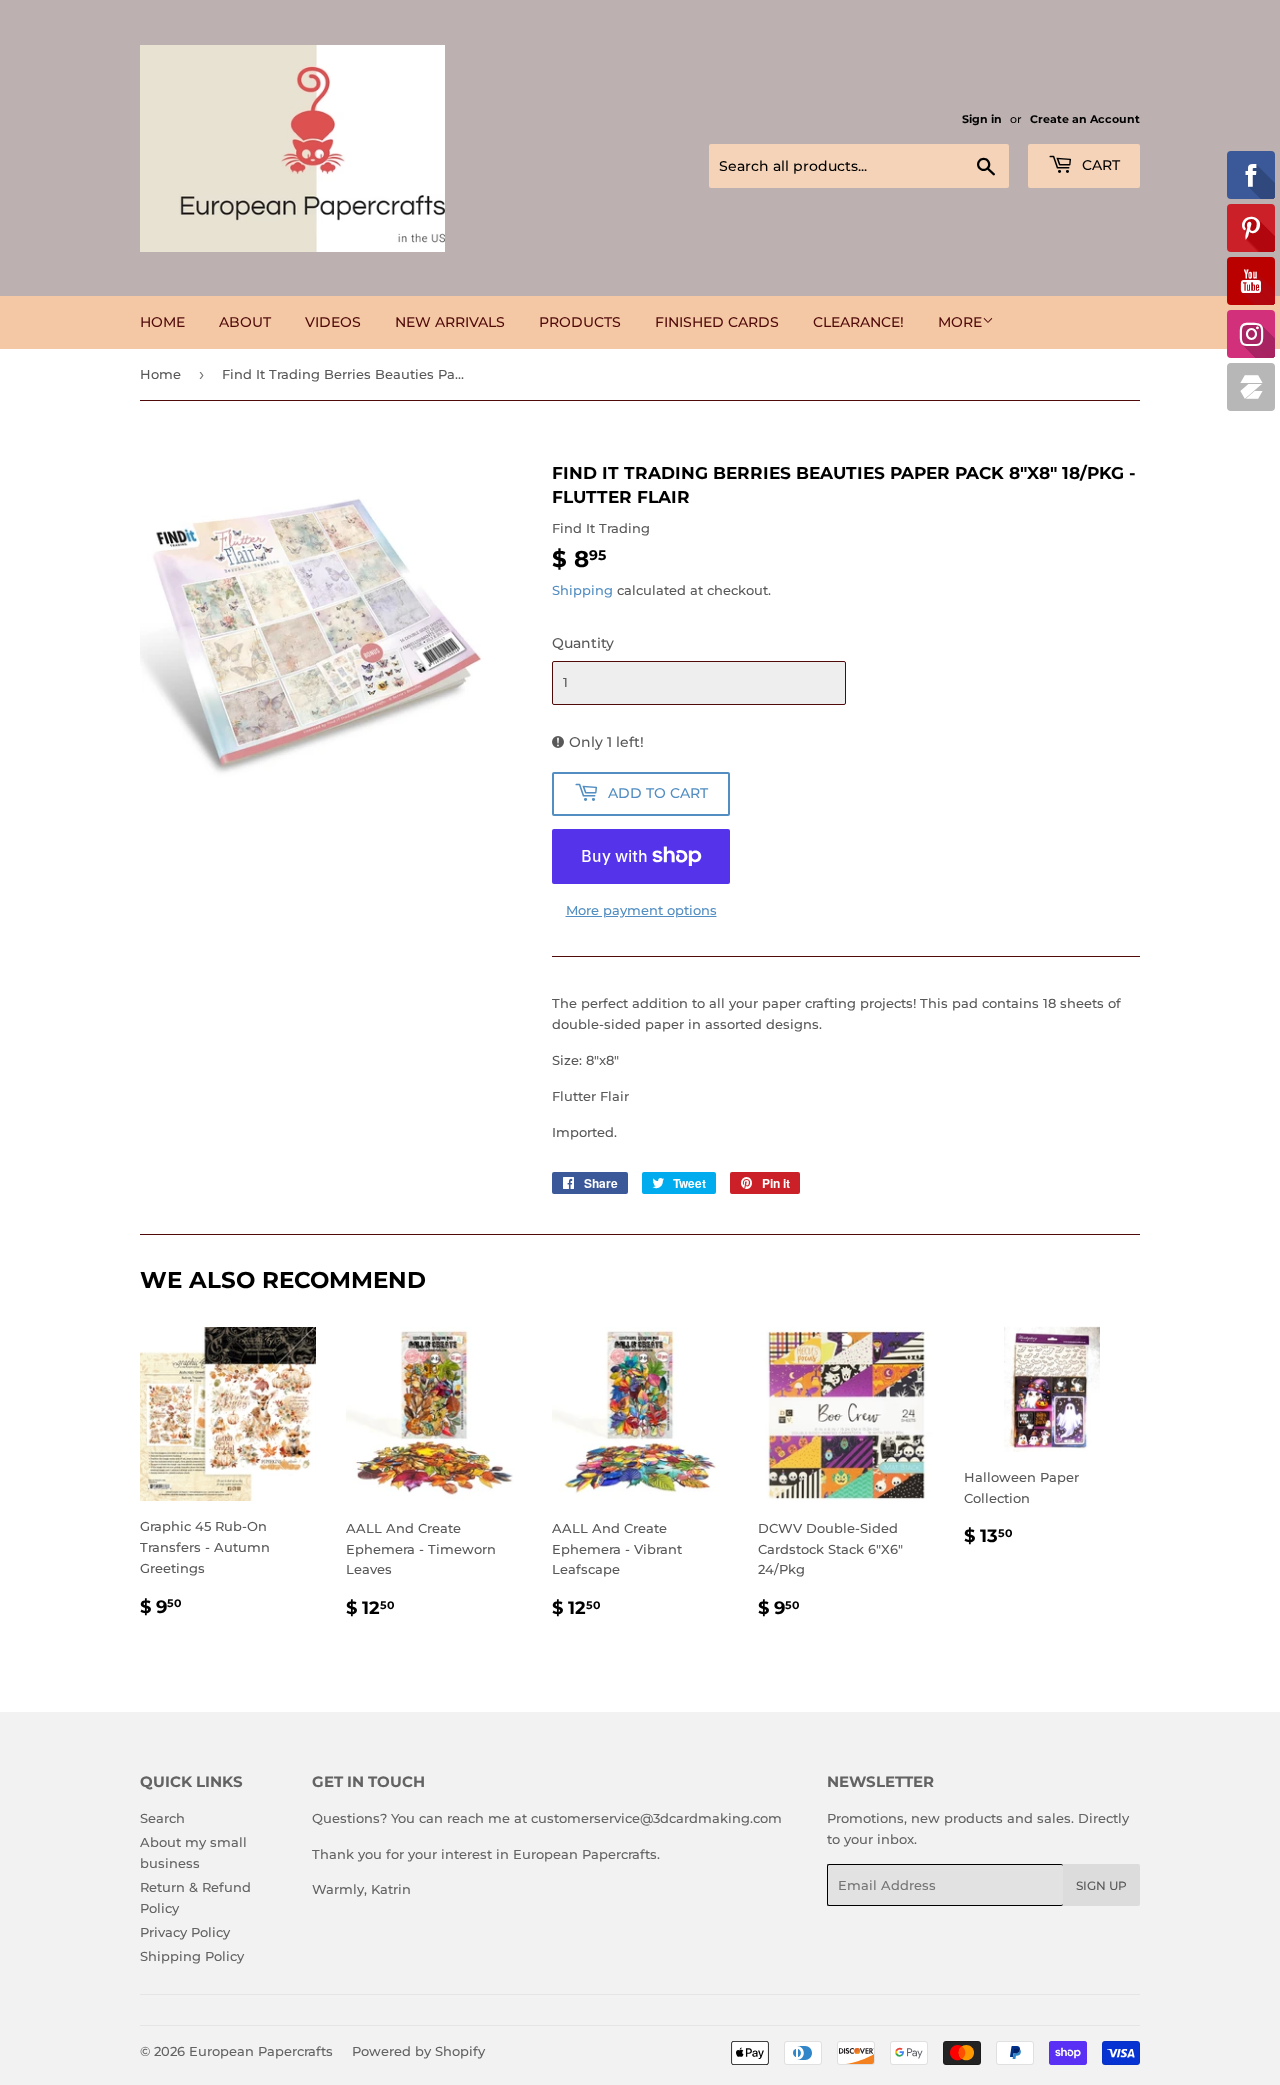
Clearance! (858, 322)
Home (162, 322)
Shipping (582, 590)
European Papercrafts (261, 2051)
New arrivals (450, 322)
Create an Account (1085, 119)
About (245, 322)
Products (580, 322)
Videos (333, 322)
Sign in (982, 119)
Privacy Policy (185, 1932)
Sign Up (1101, 1885)
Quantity (583, 643)
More (960, 322)
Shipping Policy (192, 1956)
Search (162, 1818)
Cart (1099, 165)
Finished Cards (717, 322)
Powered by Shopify (418, 2051)
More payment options (641, 910)
